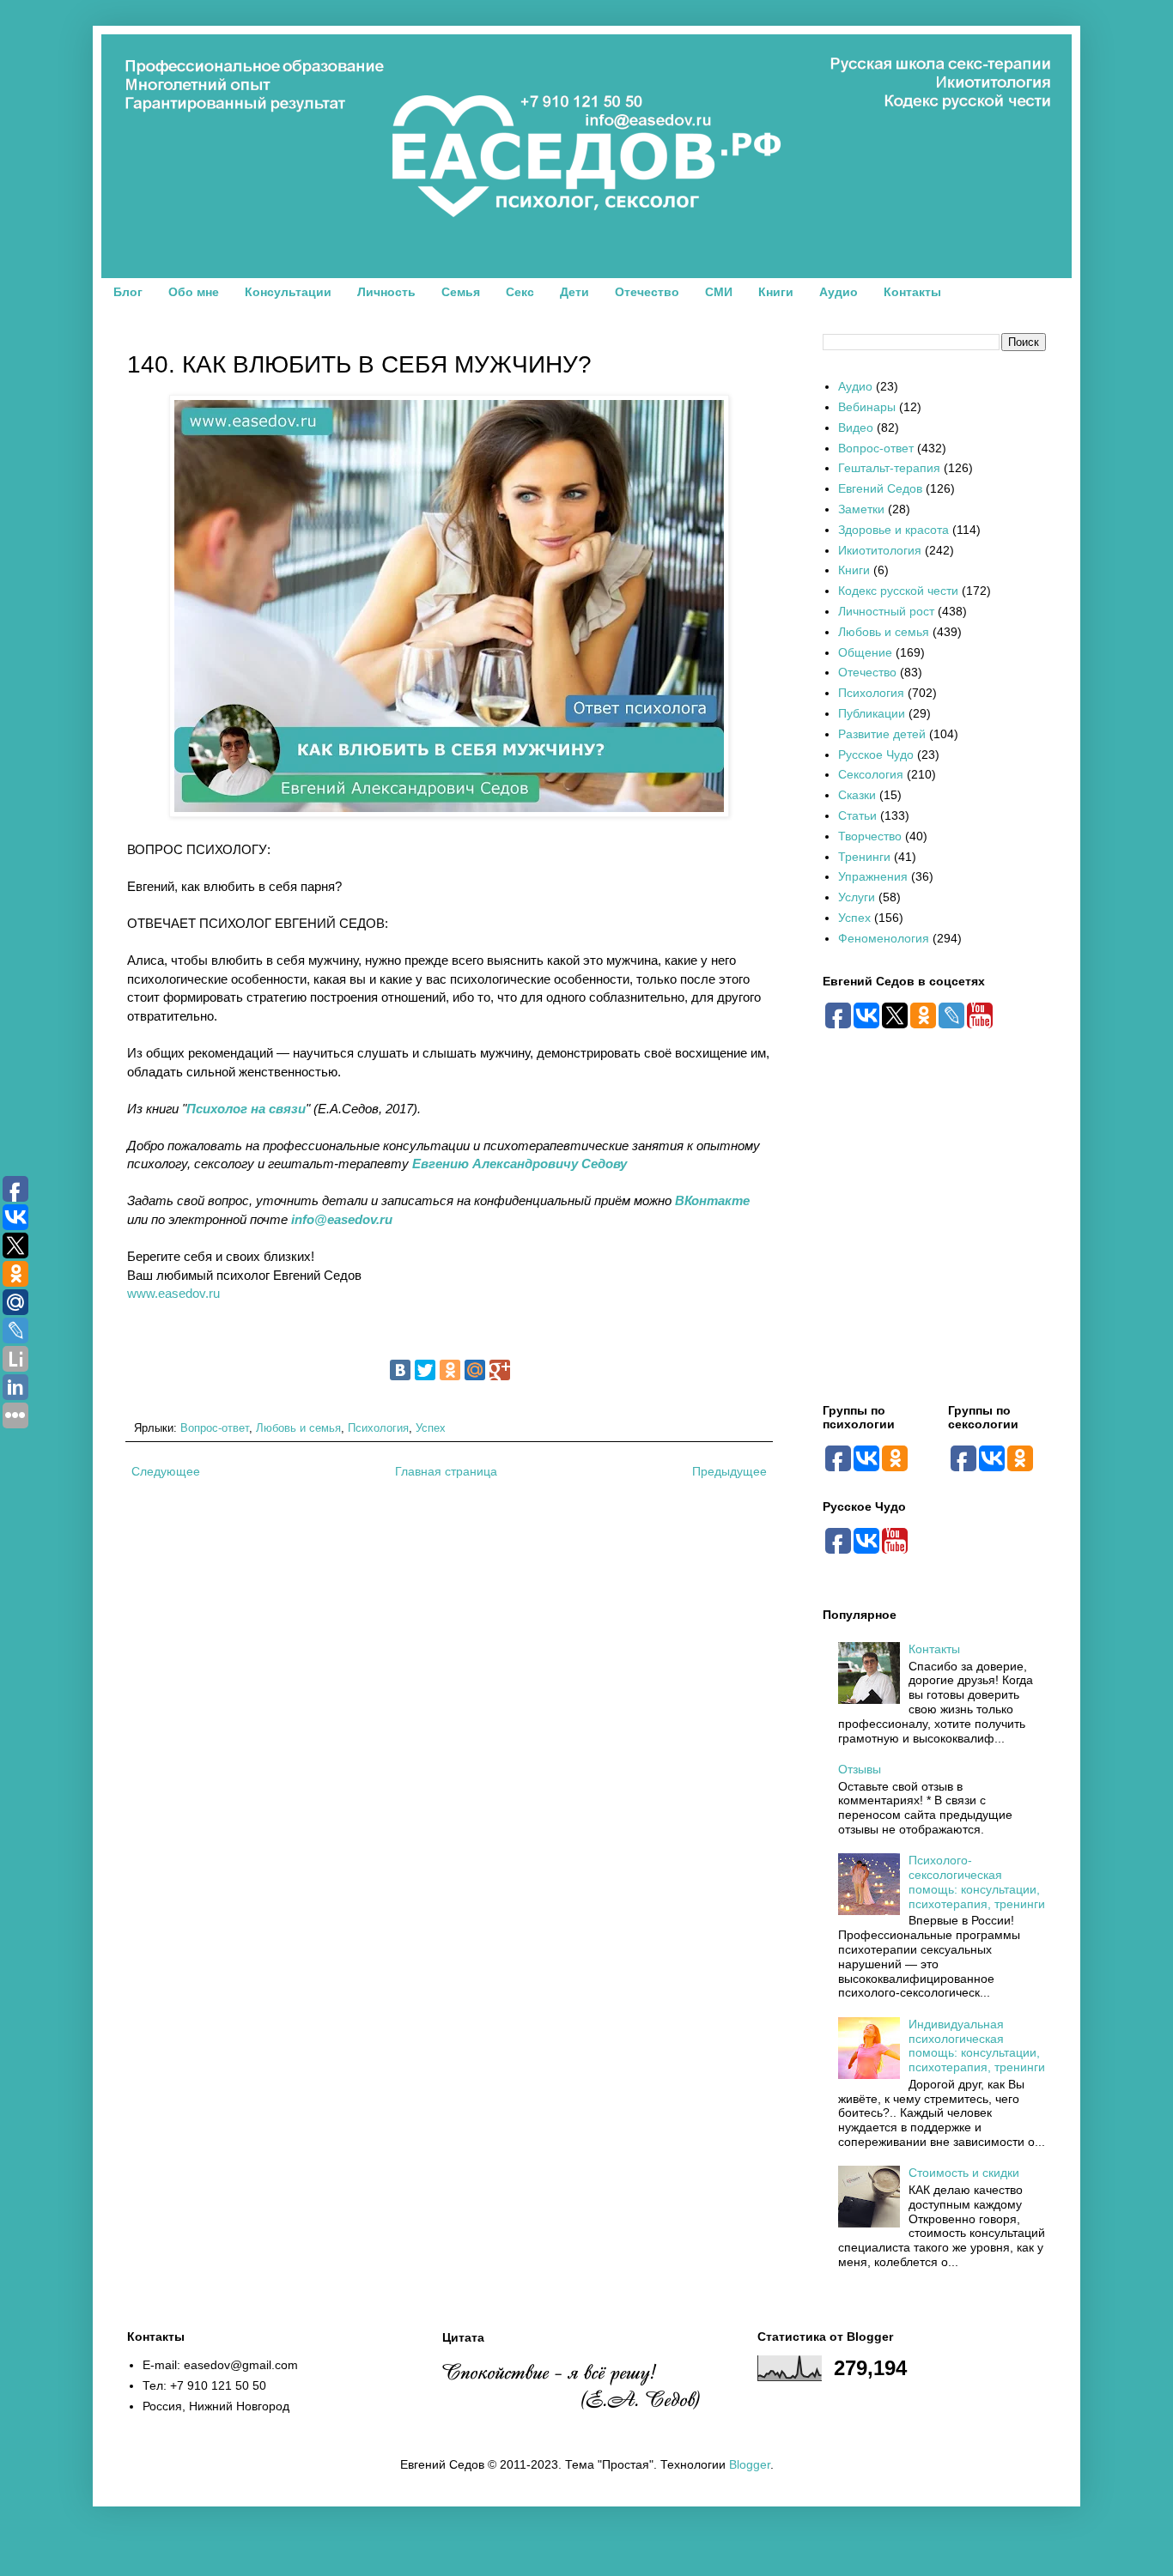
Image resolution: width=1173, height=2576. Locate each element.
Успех (431, 1428)
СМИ (719, 292)
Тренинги (864, 857)
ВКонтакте (712, 1200)
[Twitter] (425, 1370)
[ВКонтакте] (400, 1370)
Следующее (166, 1471)
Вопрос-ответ (215, 1428)
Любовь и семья (298, 1428)
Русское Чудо (876, 755)
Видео (856, 427)
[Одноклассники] (450, 1370)
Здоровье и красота (893, 530)
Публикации (872, 713)
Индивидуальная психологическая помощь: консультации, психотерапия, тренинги (977, 2046)
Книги (776, 292)
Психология (378, 1428)
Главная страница (446, 1471)
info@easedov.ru (342, 1219)
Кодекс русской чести (898, 591)
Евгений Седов (880, 488)
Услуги (857, 897)
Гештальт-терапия (889, 468)
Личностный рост (886, 611)
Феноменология (884, 938)
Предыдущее (729, 1471)
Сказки (857, 795)
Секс (520, 292)
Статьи (857, 815)
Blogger (750, 2464)
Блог (128, 292)
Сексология (871, 774)
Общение (865, 652)
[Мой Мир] (475, 1370)
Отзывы (860, 1769)
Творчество (870, 836)
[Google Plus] (500, 1370)
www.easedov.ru (173, 1293)
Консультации (288, 292)
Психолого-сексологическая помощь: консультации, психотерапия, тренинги (977, 1882)
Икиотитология (880, 550)
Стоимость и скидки (964, 2173)
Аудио (839, 292)
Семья (461, 292)
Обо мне (194, 292)
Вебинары (867, 407)
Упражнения (873, 876)
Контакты (912, 292)
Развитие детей (882, 734)
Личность (386, 292)
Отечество (647, 292)
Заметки (861, 509)
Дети (574, 292)
